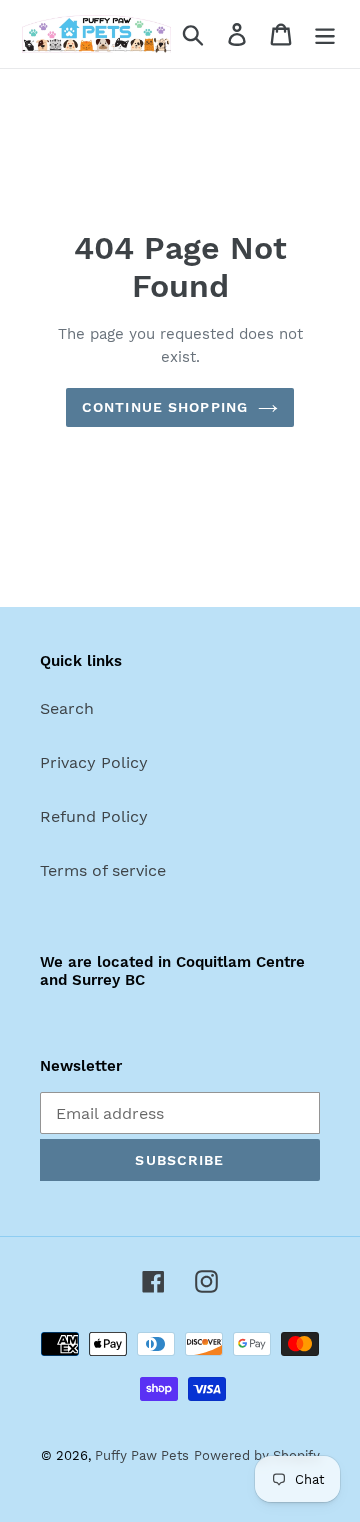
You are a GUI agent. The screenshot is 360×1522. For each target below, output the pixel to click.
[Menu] (325, 34)
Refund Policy (94, 816)
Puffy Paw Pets (142, 1455)
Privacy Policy (94, 762)
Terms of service (103, 870)
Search (67, 708)
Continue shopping (165, 407)
